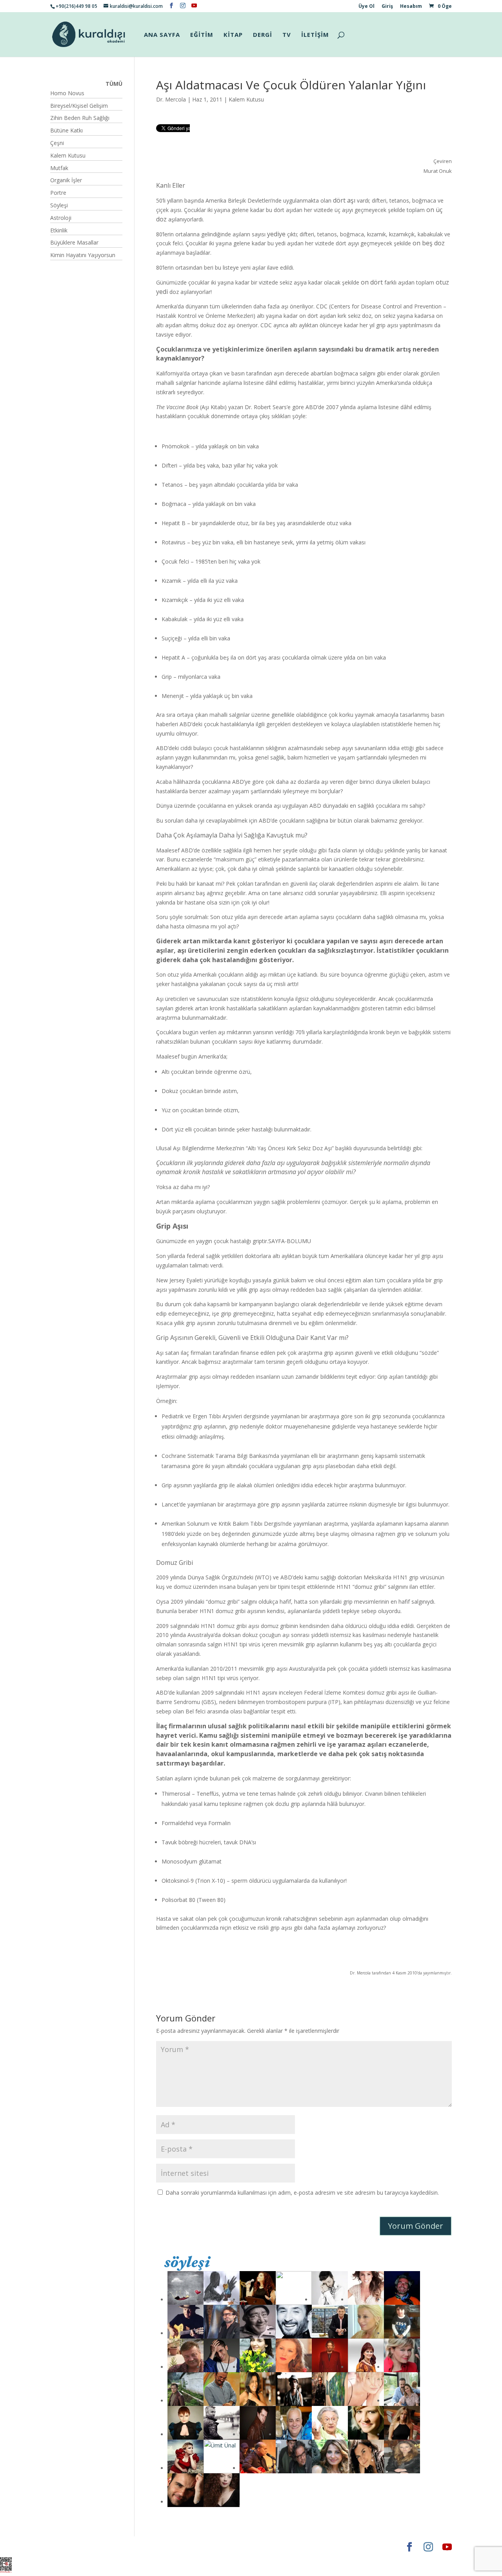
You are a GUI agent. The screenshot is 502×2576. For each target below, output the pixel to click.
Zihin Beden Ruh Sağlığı (80, 118)
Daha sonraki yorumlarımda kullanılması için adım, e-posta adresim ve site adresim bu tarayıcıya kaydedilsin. (302, 2193)
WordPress (173, 2547)
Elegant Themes (74, 2547)
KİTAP (233, 35)
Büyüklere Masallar (74, 242)
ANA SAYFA (162, 35)
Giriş (387, 7)
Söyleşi (59, 205)
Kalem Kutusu (246, 99)
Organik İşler (66, 180)
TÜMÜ (114, 84)
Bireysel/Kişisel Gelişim (79, 106)
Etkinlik (59, 230)
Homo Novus (67, 93)
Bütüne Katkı (66, 130)
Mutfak (59, 168)
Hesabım (411, 7)
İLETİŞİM (315, 35)
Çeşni (57, 143)
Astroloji (61, 218)
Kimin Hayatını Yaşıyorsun (83, 255)
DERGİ (263, 35)
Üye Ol (366, 7)
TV (287, 35)
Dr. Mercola (171, 99)
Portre (58, 193)
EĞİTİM (202, 35)
